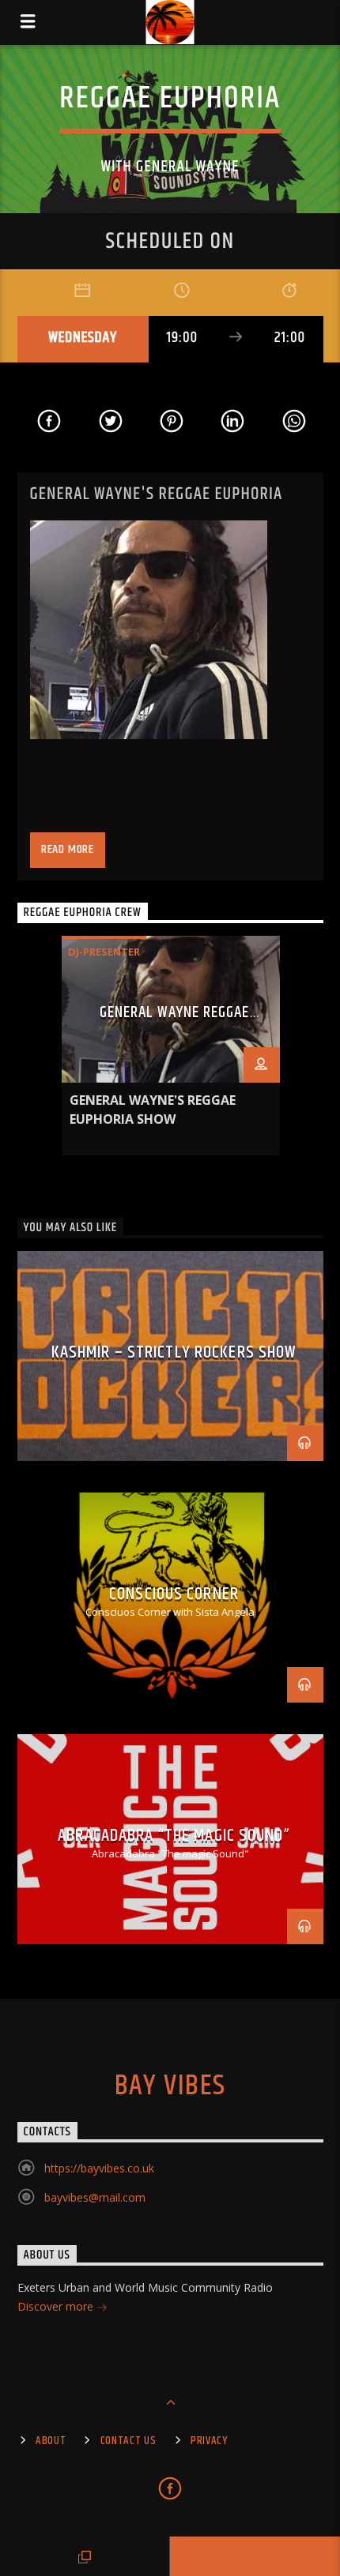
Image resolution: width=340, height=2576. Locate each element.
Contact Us (128, 2441)
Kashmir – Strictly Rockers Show (174, 1352)
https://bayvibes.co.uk (99, 2168)
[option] (171, 1046)
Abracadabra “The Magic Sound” (174, 1836)
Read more (68, 849)
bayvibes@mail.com (95, 2197)
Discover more (57, 2306)
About (51, 2441)
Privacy (209, 2441)
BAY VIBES (170, 2086)
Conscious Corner (174, 1594)
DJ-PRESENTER (104, 952)
